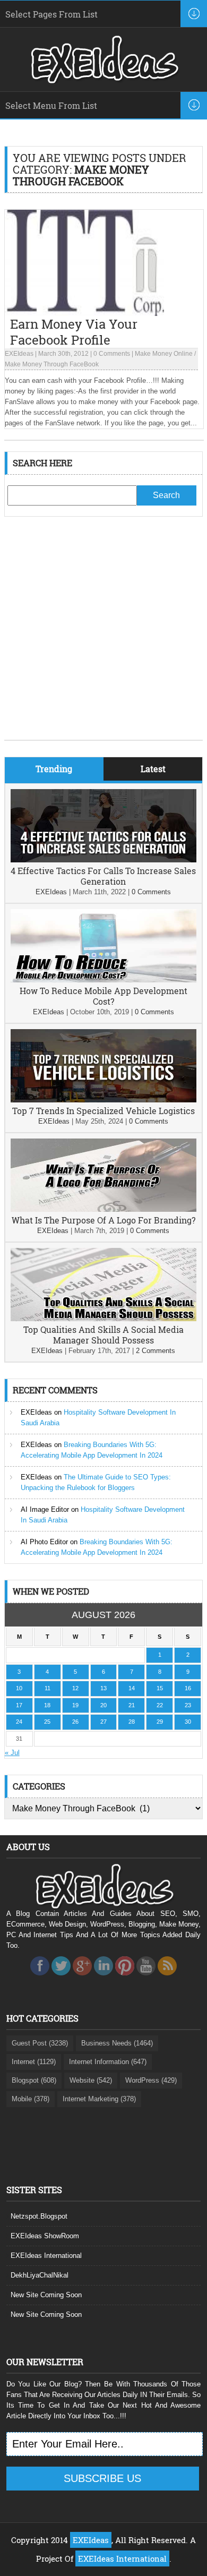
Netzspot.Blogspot (39, 2216)
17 (19, 1705)
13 (103, 1688)
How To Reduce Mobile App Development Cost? (103, 996)
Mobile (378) (31, 2099)
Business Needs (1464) (117, 2043)
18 (47, 1705)
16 (188, 1688)
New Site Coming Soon (46, 2295)
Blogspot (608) (34, 2080)
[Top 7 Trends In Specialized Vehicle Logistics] (103, 1100)
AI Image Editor (45, 1509)
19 (75, 1705)
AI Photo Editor (44, 1542)
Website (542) (91, 2080)
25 (47, 1722)
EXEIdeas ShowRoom (45, 2236)
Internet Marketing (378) (99, 2099)
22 (160, 1705)
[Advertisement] (103, 636)
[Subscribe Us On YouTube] (146, 1978)
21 (132, 1705)
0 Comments (112, 354)
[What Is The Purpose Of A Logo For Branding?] (103, 1209)
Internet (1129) (34, 2062)
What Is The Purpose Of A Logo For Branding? (103, 1220)
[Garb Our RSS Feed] (167, 1978)
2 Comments (156, 1351)
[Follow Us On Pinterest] (125, 1978)
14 (132, 1688)
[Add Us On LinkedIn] (103, 1978)
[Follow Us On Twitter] (61, 1978)
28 (132, 1722)
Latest (153, 769)
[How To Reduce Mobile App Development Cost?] (103, 980)
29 (160, 1722)
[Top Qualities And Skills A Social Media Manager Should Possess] (103, 1319)
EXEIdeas (19, 354)
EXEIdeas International (46, 2256)
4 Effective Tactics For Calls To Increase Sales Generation (103, 876)
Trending (54, 769)
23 (188, 1705)
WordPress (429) (151, 2080)
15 (160, 1688)
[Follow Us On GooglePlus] (82, 1978)
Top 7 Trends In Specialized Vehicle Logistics (103, 1111)
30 (188, 1722)
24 (19, 1722)
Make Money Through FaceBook (52, 364)
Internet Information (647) (108, 2062)
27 (103, 1722)
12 (75, 1688)
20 (103, 1705)
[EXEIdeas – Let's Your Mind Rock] (103, 81)
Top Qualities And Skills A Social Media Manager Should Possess (103, 1335)
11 (48, 1688)
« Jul (12, 1753)
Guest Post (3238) (40, 2043)
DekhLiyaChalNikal (40, 2275)
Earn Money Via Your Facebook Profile (74, 332)
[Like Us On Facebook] (40, 1978)
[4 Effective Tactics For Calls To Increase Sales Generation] (103, 860)
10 (19, 1688)
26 (75, 1722)
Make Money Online (164, 354)
